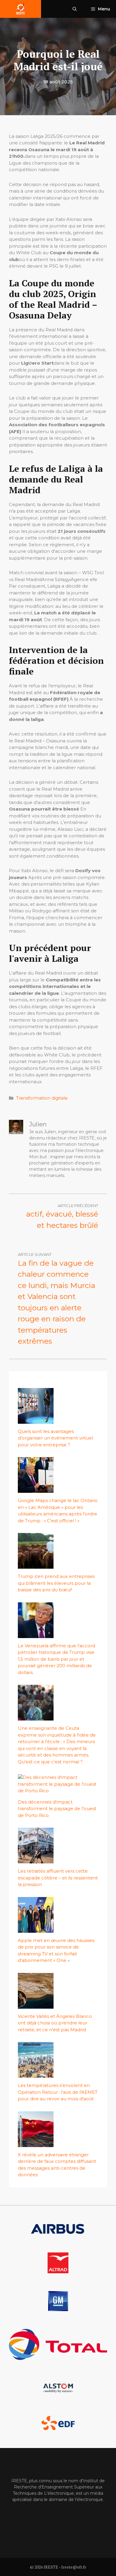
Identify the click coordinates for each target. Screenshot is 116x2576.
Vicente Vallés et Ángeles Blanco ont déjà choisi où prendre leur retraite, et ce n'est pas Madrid (55, 2023)
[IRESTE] (21, 9)
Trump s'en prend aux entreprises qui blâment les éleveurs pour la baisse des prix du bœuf (56, 1583)
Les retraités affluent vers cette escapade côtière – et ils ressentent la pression (58, 1878)
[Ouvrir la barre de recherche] (75, 9)
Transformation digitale (42, 1098)
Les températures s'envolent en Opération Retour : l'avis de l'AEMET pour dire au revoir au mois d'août (58, 2092)
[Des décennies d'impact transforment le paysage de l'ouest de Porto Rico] (58, 1791)
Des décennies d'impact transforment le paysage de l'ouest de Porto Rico (57, 1809)
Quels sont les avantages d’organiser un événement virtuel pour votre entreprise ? (55, 1438)
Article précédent (78, 1206)
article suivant (35, 1254)
